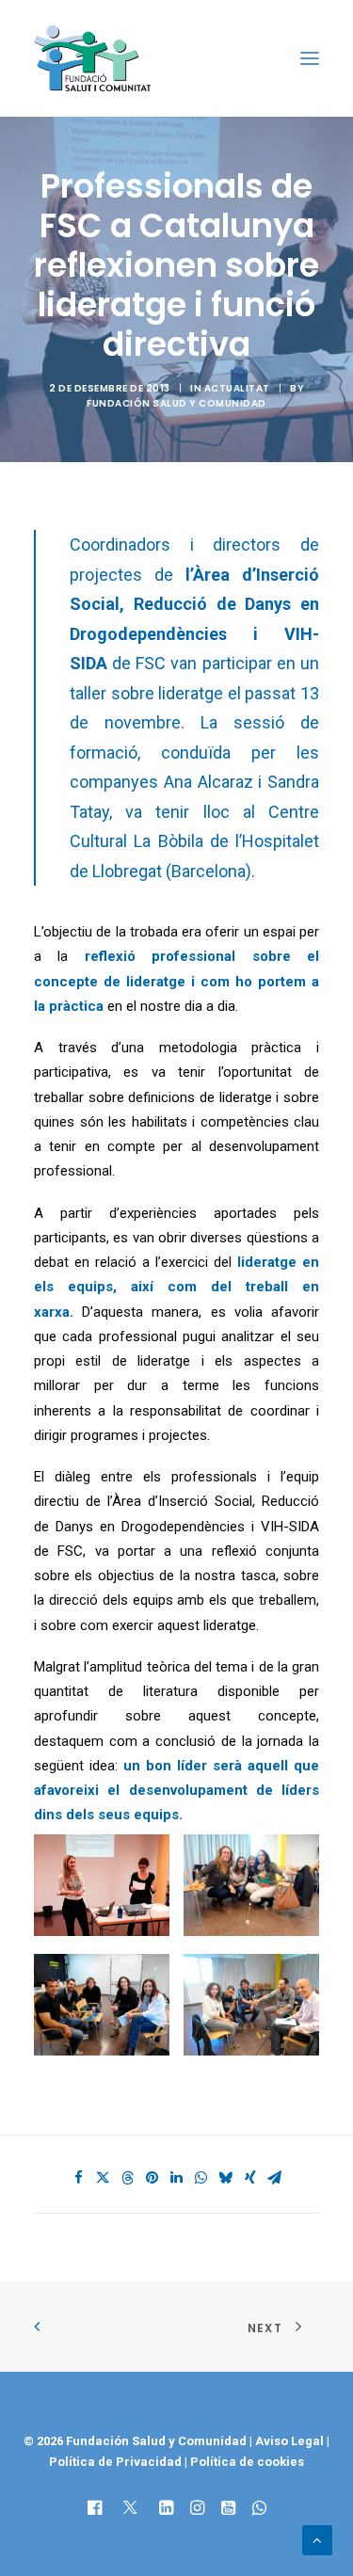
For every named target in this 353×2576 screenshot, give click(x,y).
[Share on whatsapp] (201, 2178)
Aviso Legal (289, 2441)
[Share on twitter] (104, 2178)
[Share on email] (275, 2178)
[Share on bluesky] (226, 2178)
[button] (310, 58)
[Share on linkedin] (177, 2178)
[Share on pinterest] (152, 2178)
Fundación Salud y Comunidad (176, 403)
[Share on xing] (250, 2178)
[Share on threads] (128, 2178)
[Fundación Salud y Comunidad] (97, 58)
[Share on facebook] (79, 2178)
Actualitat (237, 388)
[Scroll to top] (317, 2539)
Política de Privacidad (117, 2462)
